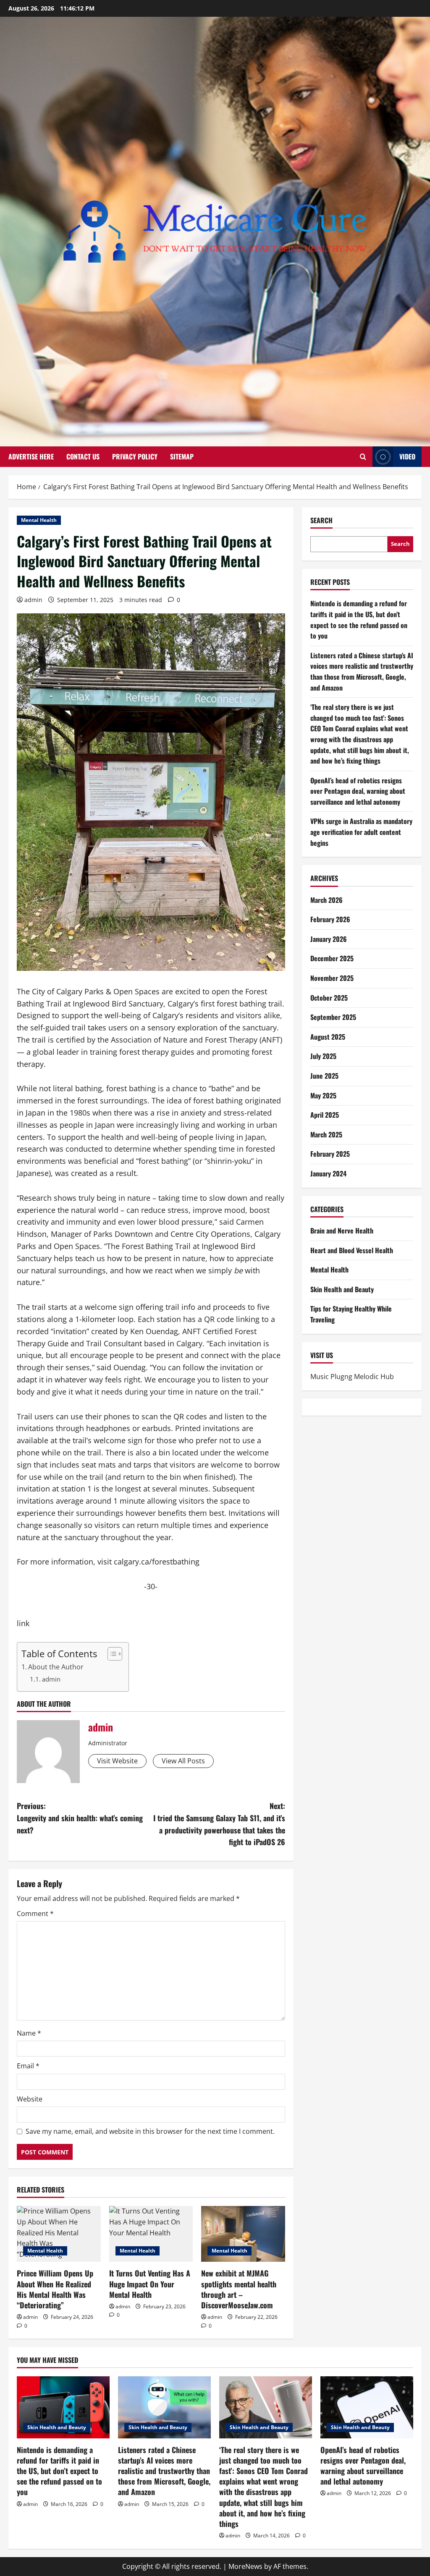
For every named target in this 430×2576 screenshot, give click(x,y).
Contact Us (83, 456)
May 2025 (323, 1095)
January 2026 (329, 939)
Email (28, 2066)
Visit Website (117, 1761)
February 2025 (330, 1154)
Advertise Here (31, 456)
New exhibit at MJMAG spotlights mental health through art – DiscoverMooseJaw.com (239, 2289)
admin (33, 600)
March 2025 (326, 1134)
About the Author (56, 1667)
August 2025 (328, 1037)
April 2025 (325, 1115)
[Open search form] (363, 457)
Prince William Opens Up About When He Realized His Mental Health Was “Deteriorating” (55, 2289)
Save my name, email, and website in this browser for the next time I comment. (150, 2131)
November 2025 (332, 978)
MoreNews (245, 2566)
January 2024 (328, 1173)
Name (29, 2033)
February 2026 (330, 919)
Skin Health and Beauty (342, 1289)
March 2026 (326, 900)
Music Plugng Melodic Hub (352, 1377)
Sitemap (182, 456)
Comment (35, 1914)
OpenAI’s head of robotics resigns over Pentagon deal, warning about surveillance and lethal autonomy (358, 791)
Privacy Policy (135, 456)
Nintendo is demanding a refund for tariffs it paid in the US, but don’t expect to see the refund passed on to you (359, 619)
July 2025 (323, 1056)
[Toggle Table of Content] (111, 1654)
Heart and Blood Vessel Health (352, 1250)
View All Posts (183, 1761)
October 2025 (329, 998)
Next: (219, 1824)
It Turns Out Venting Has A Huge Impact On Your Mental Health (150, 2284)
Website (30, 2099)
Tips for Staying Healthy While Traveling (351, 1314)
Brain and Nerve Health (342, 1231)
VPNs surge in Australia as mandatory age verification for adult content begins (361, 832)
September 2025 (333, 1017)
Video (407, 456)
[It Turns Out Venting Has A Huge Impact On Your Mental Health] (151, 2234)
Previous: (80, 1818)
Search (321, 520)
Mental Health (39, 520)
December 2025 (332, 958)
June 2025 (324, 1076)
